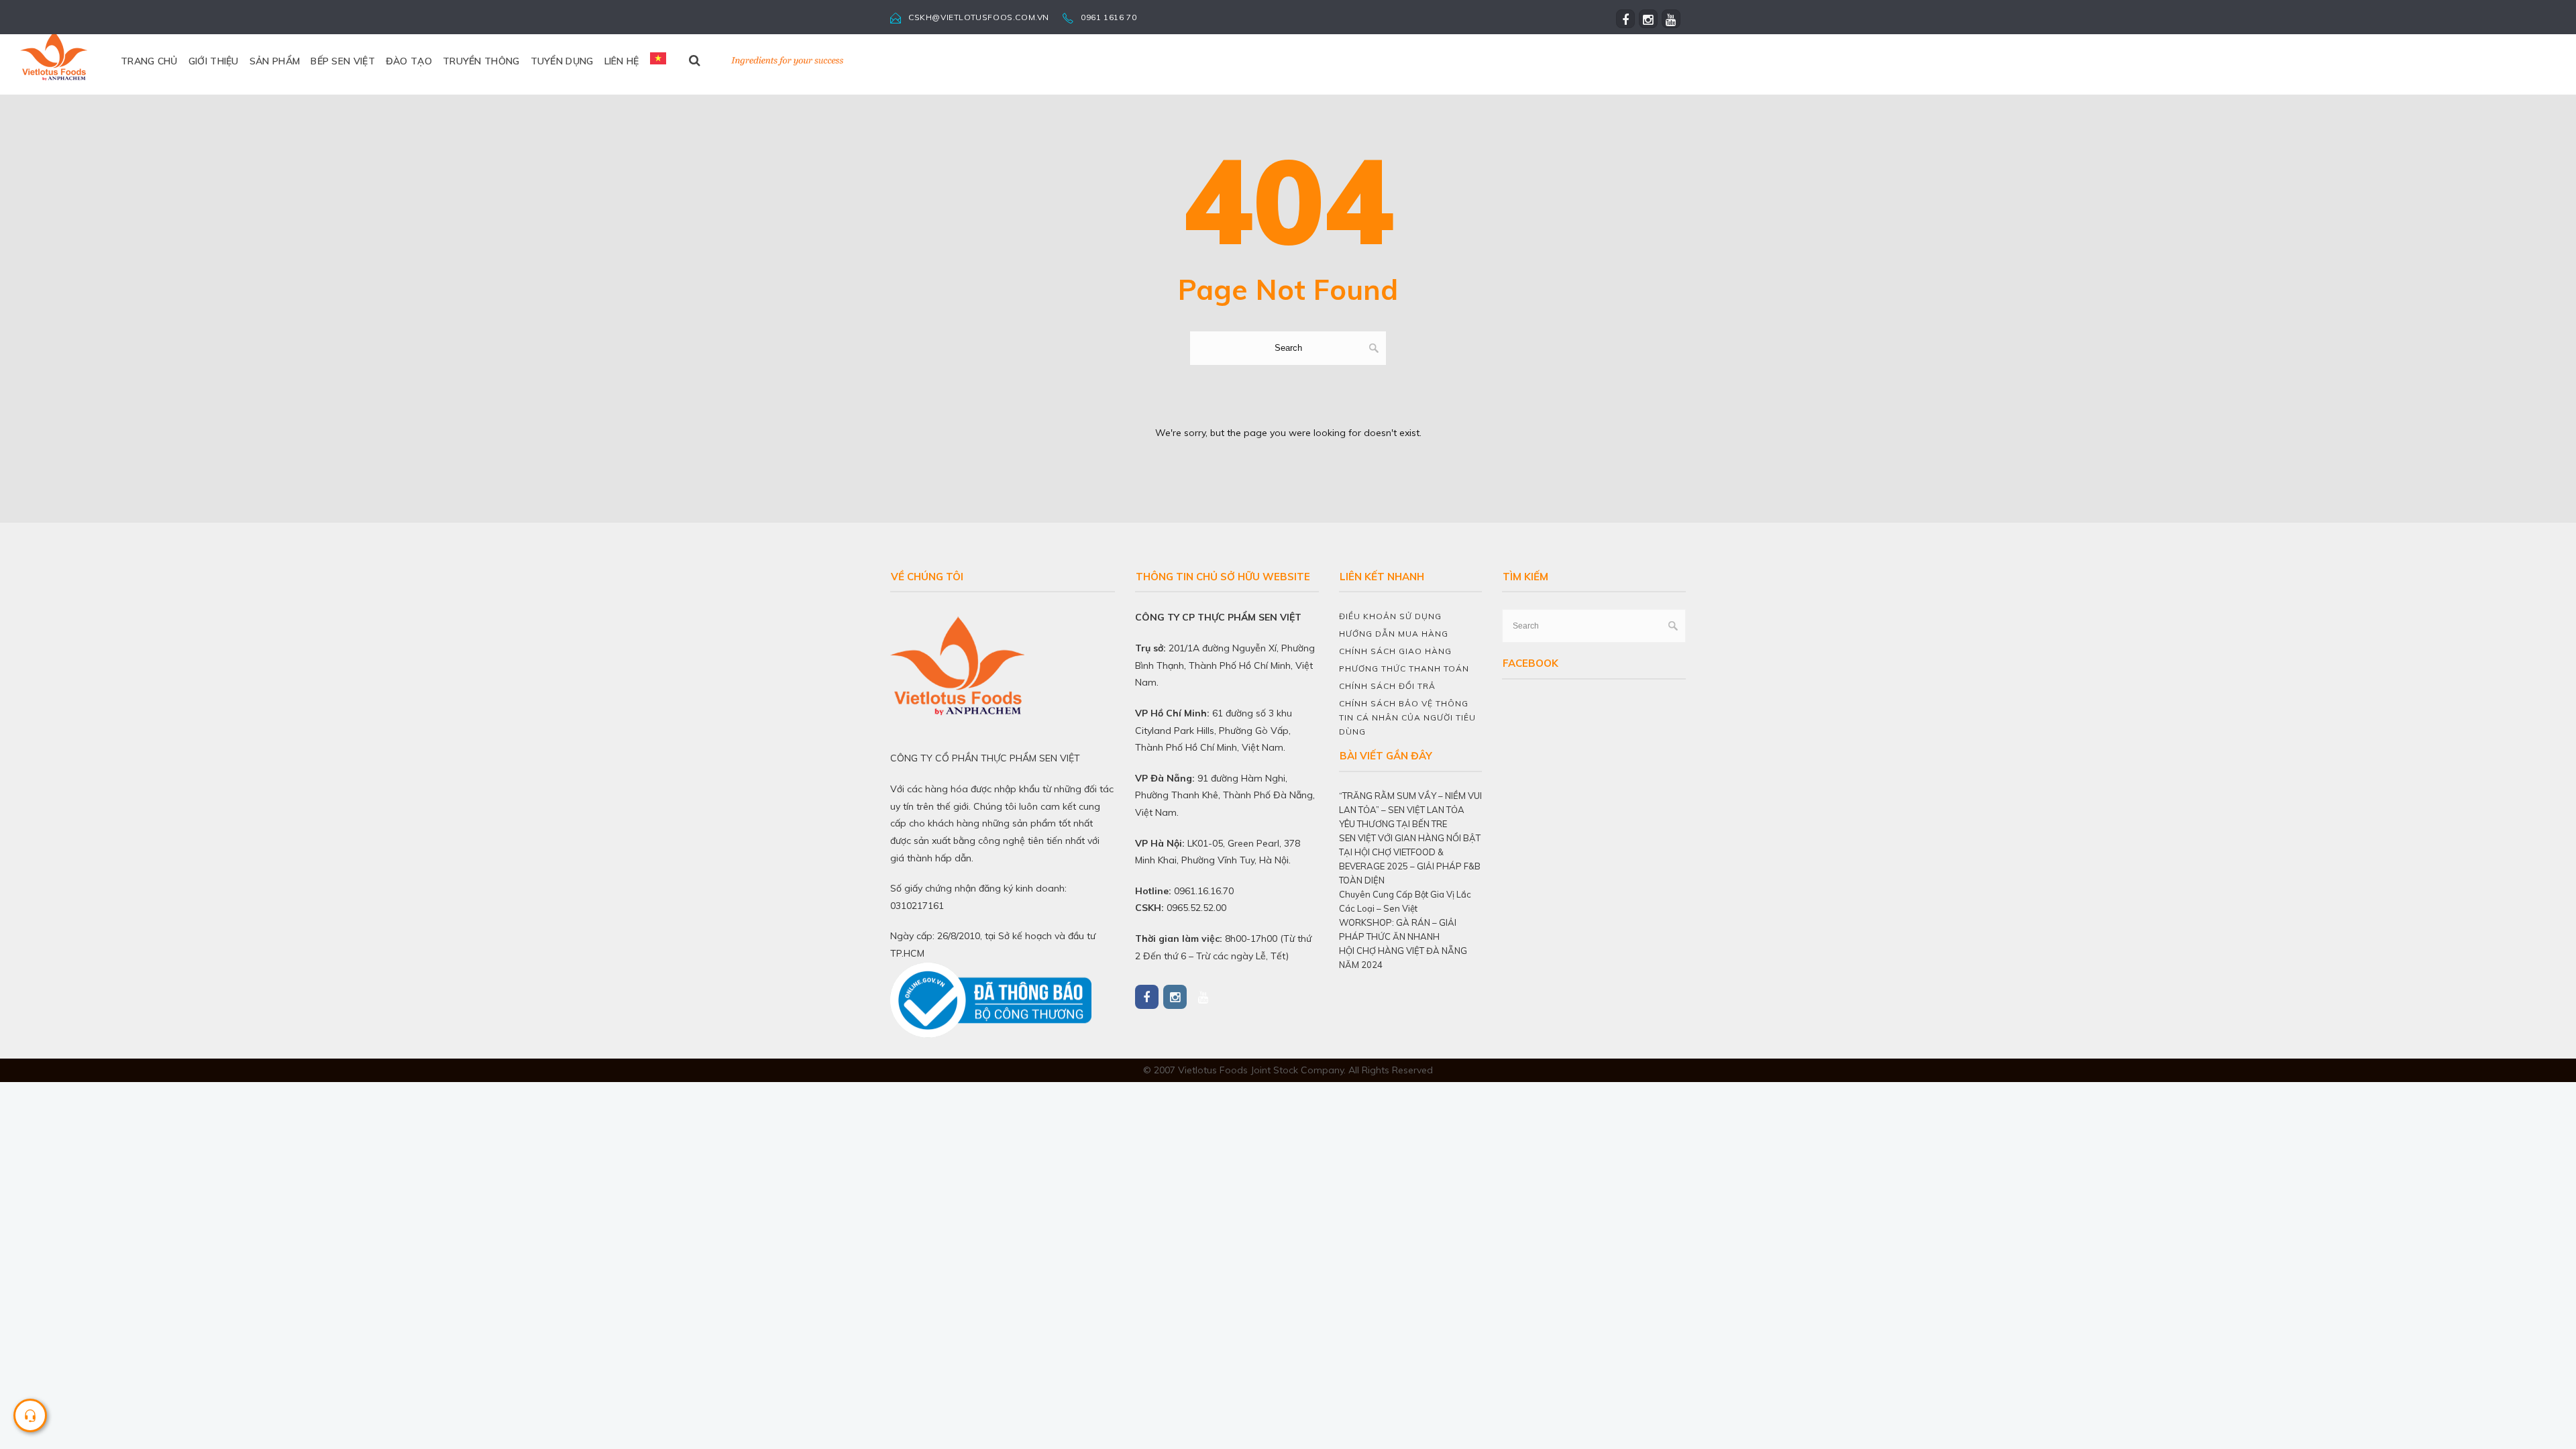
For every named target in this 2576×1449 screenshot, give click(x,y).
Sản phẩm (275, 61)
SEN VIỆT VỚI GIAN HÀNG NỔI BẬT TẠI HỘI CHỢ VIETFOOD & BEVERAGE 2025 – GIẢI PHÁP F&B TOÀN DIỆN (1410, 859)
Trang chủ (149, 61)
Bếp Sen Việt (343, 61)
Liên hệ (622, 61)
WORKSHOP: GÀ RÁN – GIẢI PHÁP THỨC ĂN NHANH (1398, 929)
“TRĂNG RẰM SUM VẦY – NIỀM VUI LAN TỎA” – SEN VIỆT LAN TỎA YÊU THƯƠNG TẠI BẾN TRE (1410, 810)
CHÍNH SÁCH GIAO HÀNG (1395, 651)
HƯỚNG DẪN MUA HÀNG (1394, 634)
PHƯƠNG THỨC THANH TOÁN (1404, 668)
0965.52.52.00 (1196, 908)
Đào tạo (409, 61)
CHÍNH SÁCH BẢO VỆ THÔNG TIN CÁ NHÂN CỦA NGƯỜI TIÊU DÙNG (1407, 717)
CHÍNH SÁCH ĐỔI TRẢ (1387, 686)
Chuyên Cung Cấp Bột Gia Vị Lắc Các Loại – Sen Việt (1405, 901)
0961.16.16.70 (1204, 891)
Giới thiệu (214, 61)
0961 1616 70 (1109, 17)
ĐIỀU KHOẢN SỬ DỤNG (1390, 616)
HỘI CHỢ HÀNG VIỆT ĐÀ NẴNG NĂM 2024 (1403, 958)
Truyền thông (481, 61)
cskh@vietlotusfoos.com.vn (979, 17)
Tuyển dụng (562, 61)
